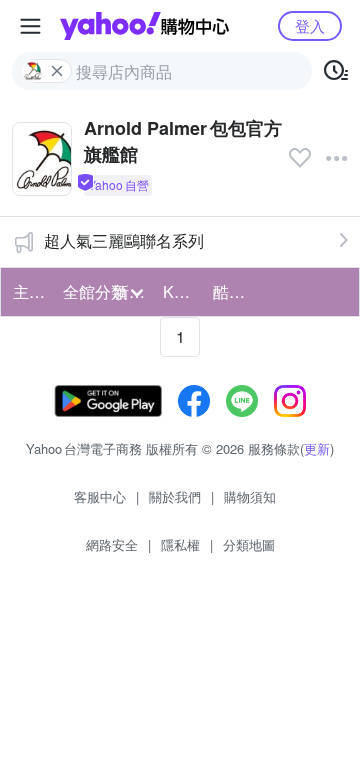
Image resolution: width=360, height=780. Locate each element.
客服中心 (100, 496)
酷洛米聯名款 (232, 291)
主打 (29, 291)
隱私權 (180, 544)
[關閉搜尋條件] (57, 71)
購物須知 (250, 496)
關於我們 (175, 496)
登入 (310, 25)
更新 (317, 448)
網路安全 (112, 544)
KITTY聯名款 (182, 291)
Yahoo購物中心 (144, 26)
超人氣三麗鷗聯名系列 (124, 240)
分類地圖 (249, 544)
